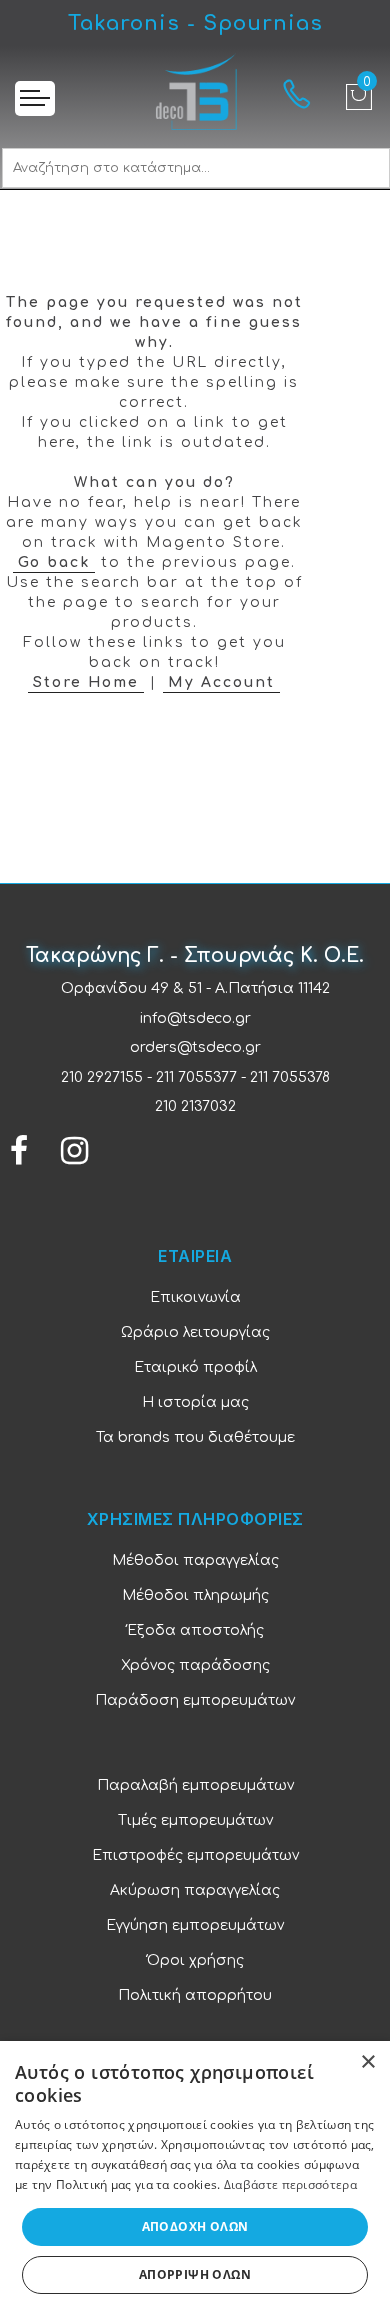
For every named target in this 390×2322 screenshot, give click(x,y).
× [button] (367, 2062)
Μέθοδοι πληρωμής (195, 1595)
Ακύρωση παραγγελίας (195, 1890)
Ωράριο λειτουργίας (195, 1332)
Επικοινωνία (195, 1297)
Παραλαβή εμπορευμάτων (195, 1785)
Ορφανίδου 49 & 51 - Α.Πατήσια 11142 (195, 988)
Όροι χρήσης (195, 1960)
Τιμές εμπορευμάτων (195, 1820)
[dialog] (195, 2181)
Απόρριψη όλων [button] (195, 2274)
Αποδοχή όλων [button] (195, 2226)
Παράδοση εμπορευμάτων (195, 1700)
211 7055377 (196, 1077)
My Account (221, 682)
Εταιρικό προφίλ (195, 1367)
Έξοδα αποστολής (195, 1630)
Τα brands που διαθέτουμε (195, 1437)
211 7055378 (290, 1077)
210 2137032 (195, 1106)
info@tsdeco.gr (195, 1018)
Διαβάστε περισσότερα (290, 2184)
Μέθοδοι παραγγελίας (195, 1560)
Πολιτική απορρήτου (195, 1995)
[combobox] (196, 168)
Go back (54, 562)
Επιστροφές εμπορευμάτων (195, 1855)
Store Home (86, 682)
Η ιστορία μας (195, 1402)
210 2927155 (102, 1077)
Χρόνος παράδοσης (195, 1665)
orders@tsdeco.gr (195, 1047)
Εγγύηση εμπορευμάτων (195, 1925)
